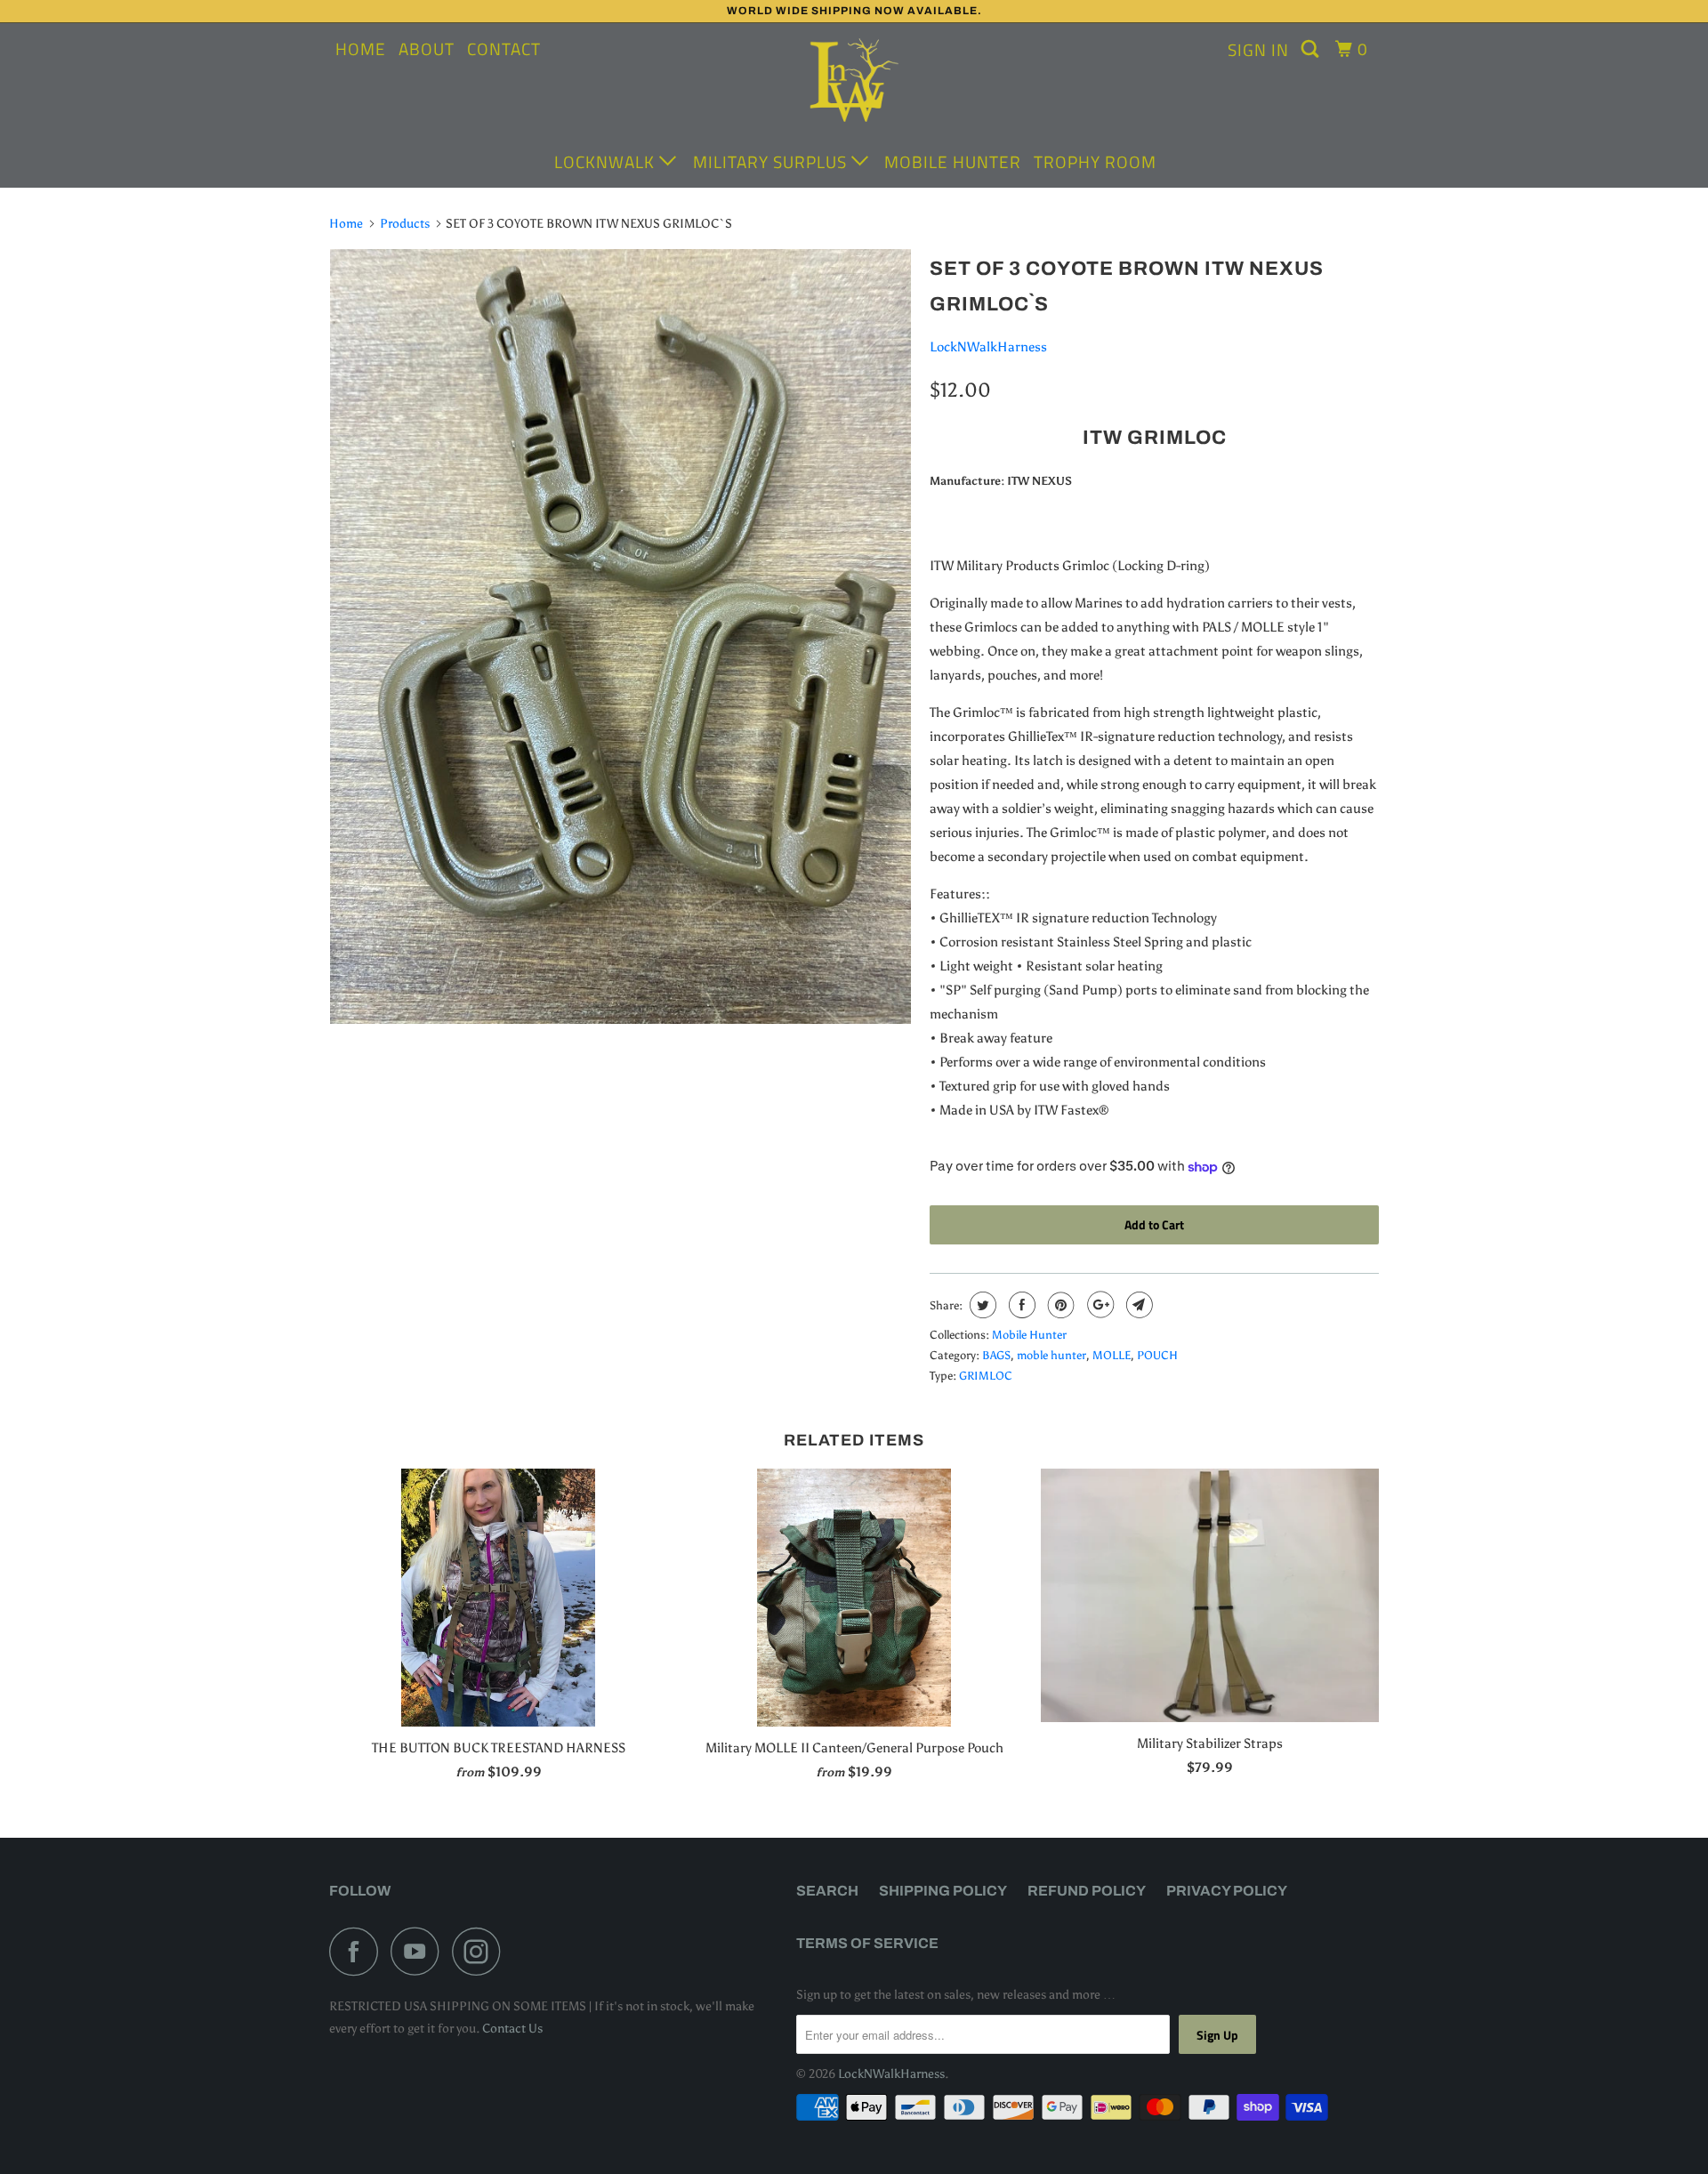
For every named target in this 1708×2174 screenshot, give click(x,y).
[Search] (1312, 49)
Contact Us (512, 2029)
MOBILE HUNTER (953, 161)
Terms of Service (867, 1943)
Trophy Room (1095, 161)
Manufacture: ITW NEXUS (1001, 481)
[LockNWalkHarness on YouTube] (420, 1951)
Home (361, 48)
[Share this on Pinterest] (1059, 1305)
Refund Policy (1087, 1891)
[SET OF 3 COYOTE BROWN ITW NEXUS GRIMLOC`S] (620, 636)
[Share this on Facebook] (1020, 1305)
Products (405, 224)
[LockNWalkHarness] (854, 83)
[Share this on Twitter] (981, 1305)
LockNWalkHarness (988, 347)
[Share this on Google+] (1098, 1305)
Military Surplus (772, 161)
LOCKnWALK (607, 161)
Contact (504, 48)
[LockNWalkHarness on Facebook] (359, 1951)
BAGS (996, 1355)
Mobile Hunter (1029, 1335)
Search (827, 1891)
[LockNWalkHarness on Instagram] (481, 1951)
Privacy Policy (1227, 1891)
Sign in (1258, 49)
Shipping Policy (943, 1891)
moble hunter (1051, 1355)
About (427, 48)
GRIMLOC (986, 1376)
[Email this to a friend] (1137, 1305)
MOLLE (1112, 1355)
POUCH (1157, 1355)
